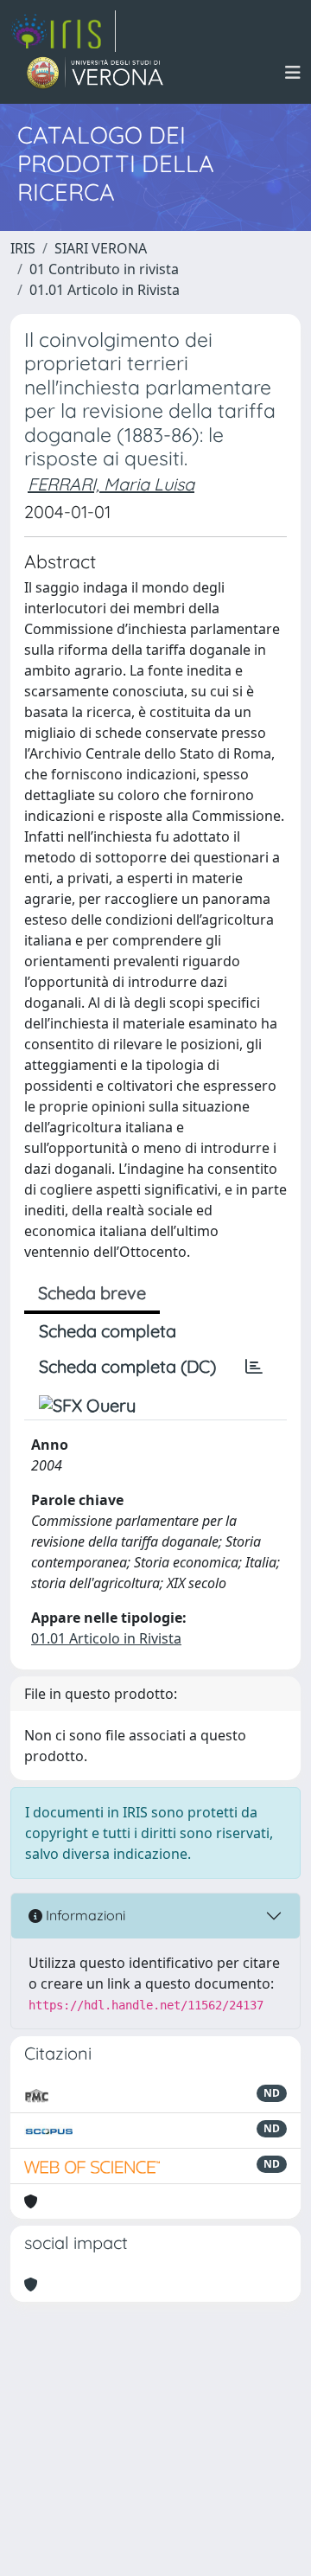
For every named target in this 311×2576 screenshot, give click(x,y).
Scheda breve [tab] (92, 1293)
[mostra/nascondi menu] (293, 73)
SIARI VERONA (101, 248)
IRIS (23, 248)
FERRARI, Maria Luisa (111, 484)
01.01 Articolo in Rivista (105, 290)
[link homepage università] (95, 73)
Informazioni (84, 1915)
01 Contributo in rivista (104, 269)
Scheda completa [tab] (108, 1331)
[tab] (254, 1367)
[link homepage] (63, 31)
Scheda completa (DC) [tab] (127, 1366)
